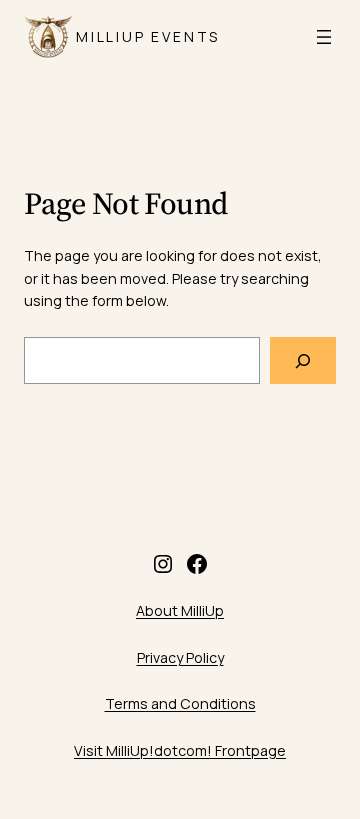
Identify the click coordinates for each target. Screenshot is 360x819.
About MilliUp (180, 610)
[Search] (303, 360)
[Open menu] (324, 37)
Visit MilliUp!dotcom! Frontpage (180, 750)
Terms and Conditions (180, 703)
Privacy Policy (180, 657)
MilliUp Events (148, 36)
